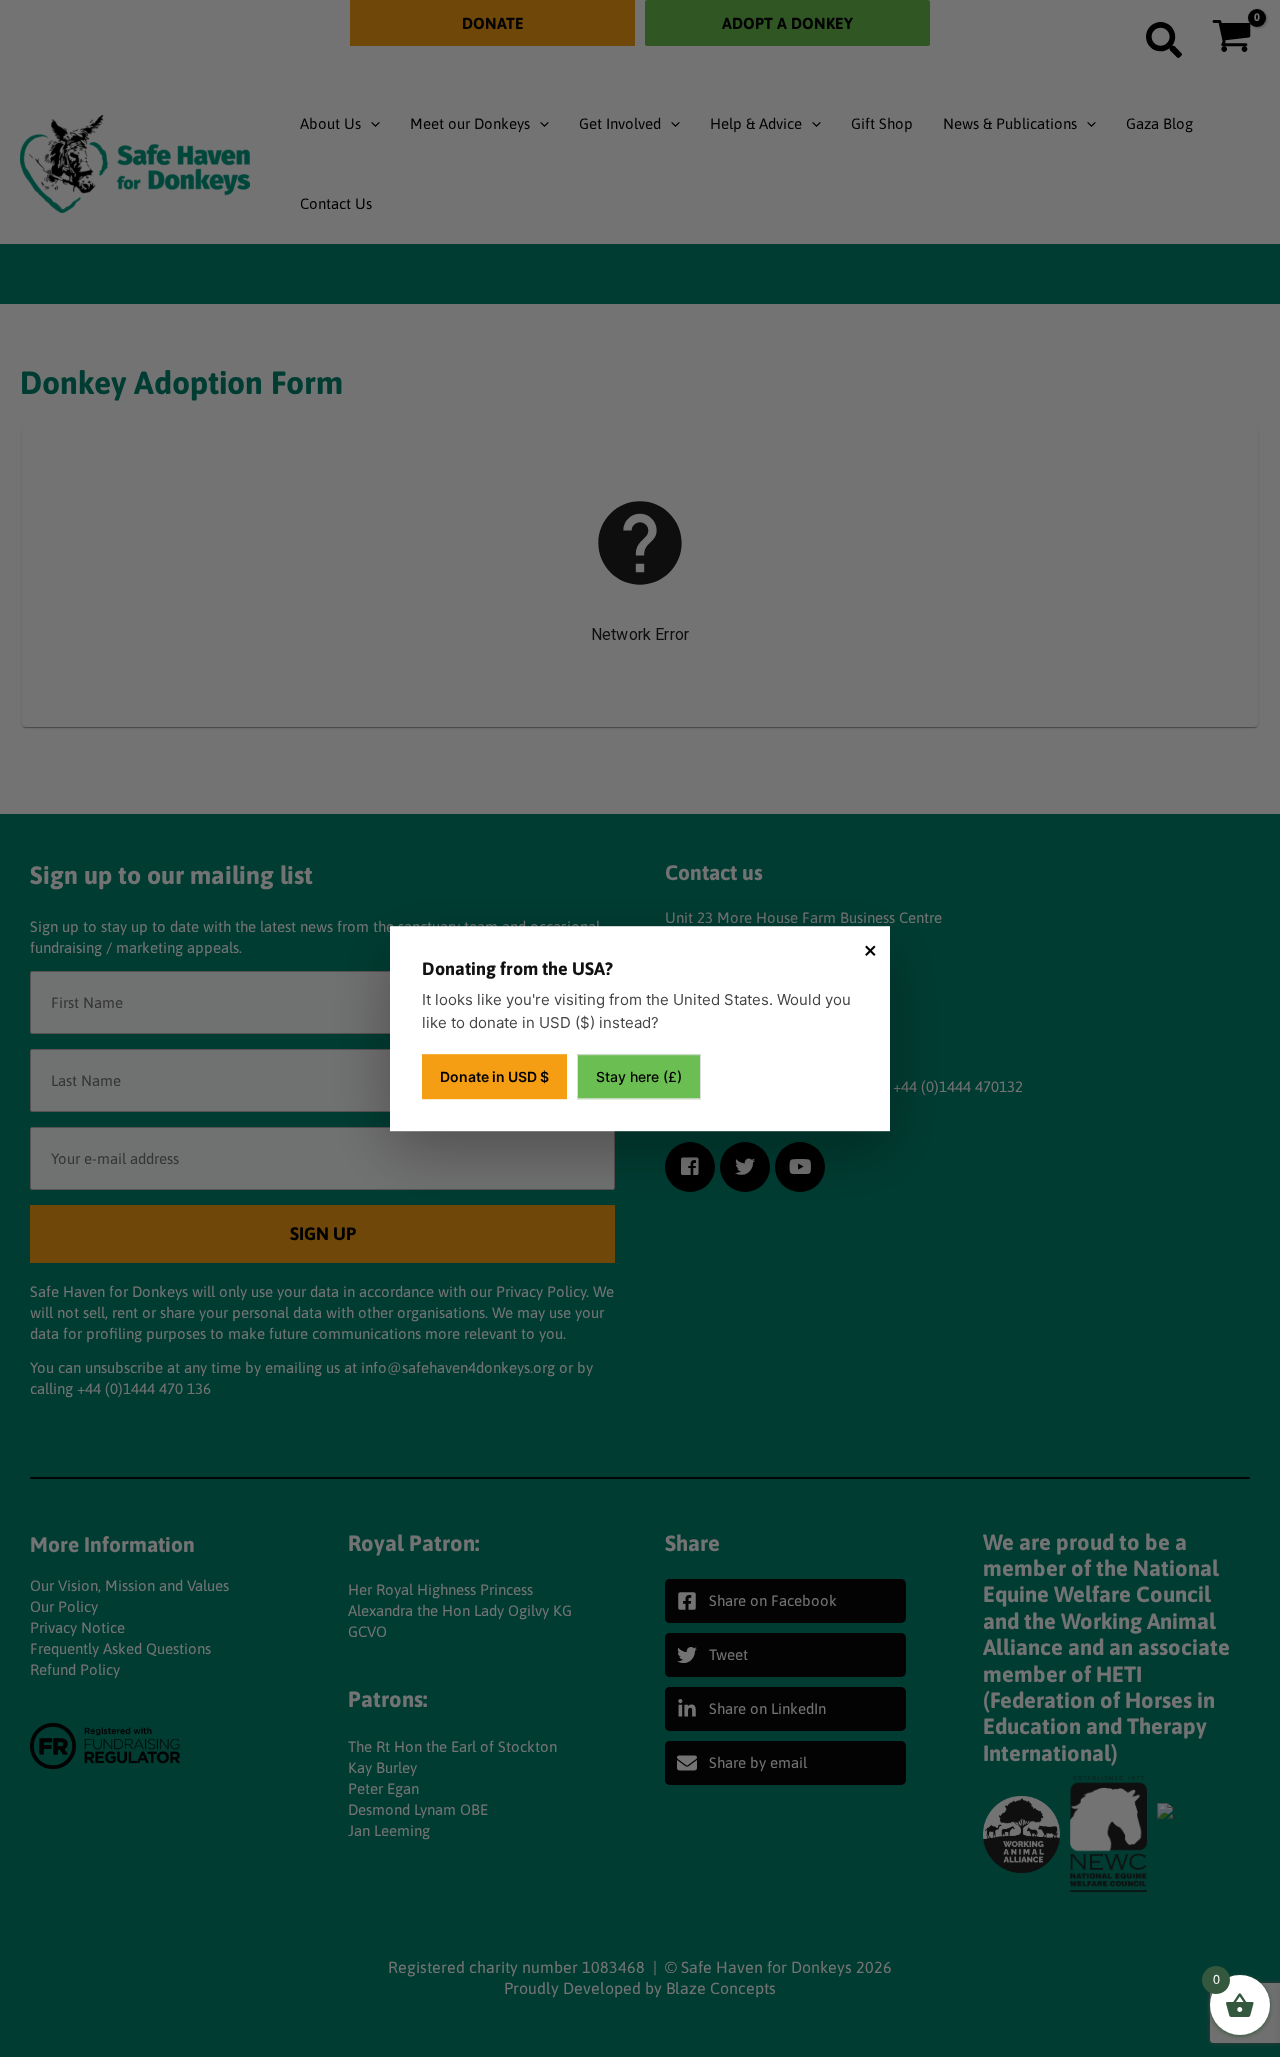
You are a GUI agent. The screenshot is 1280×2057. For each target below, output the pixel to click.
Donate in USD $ (494, 1076)
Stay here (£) (639, 1076)
